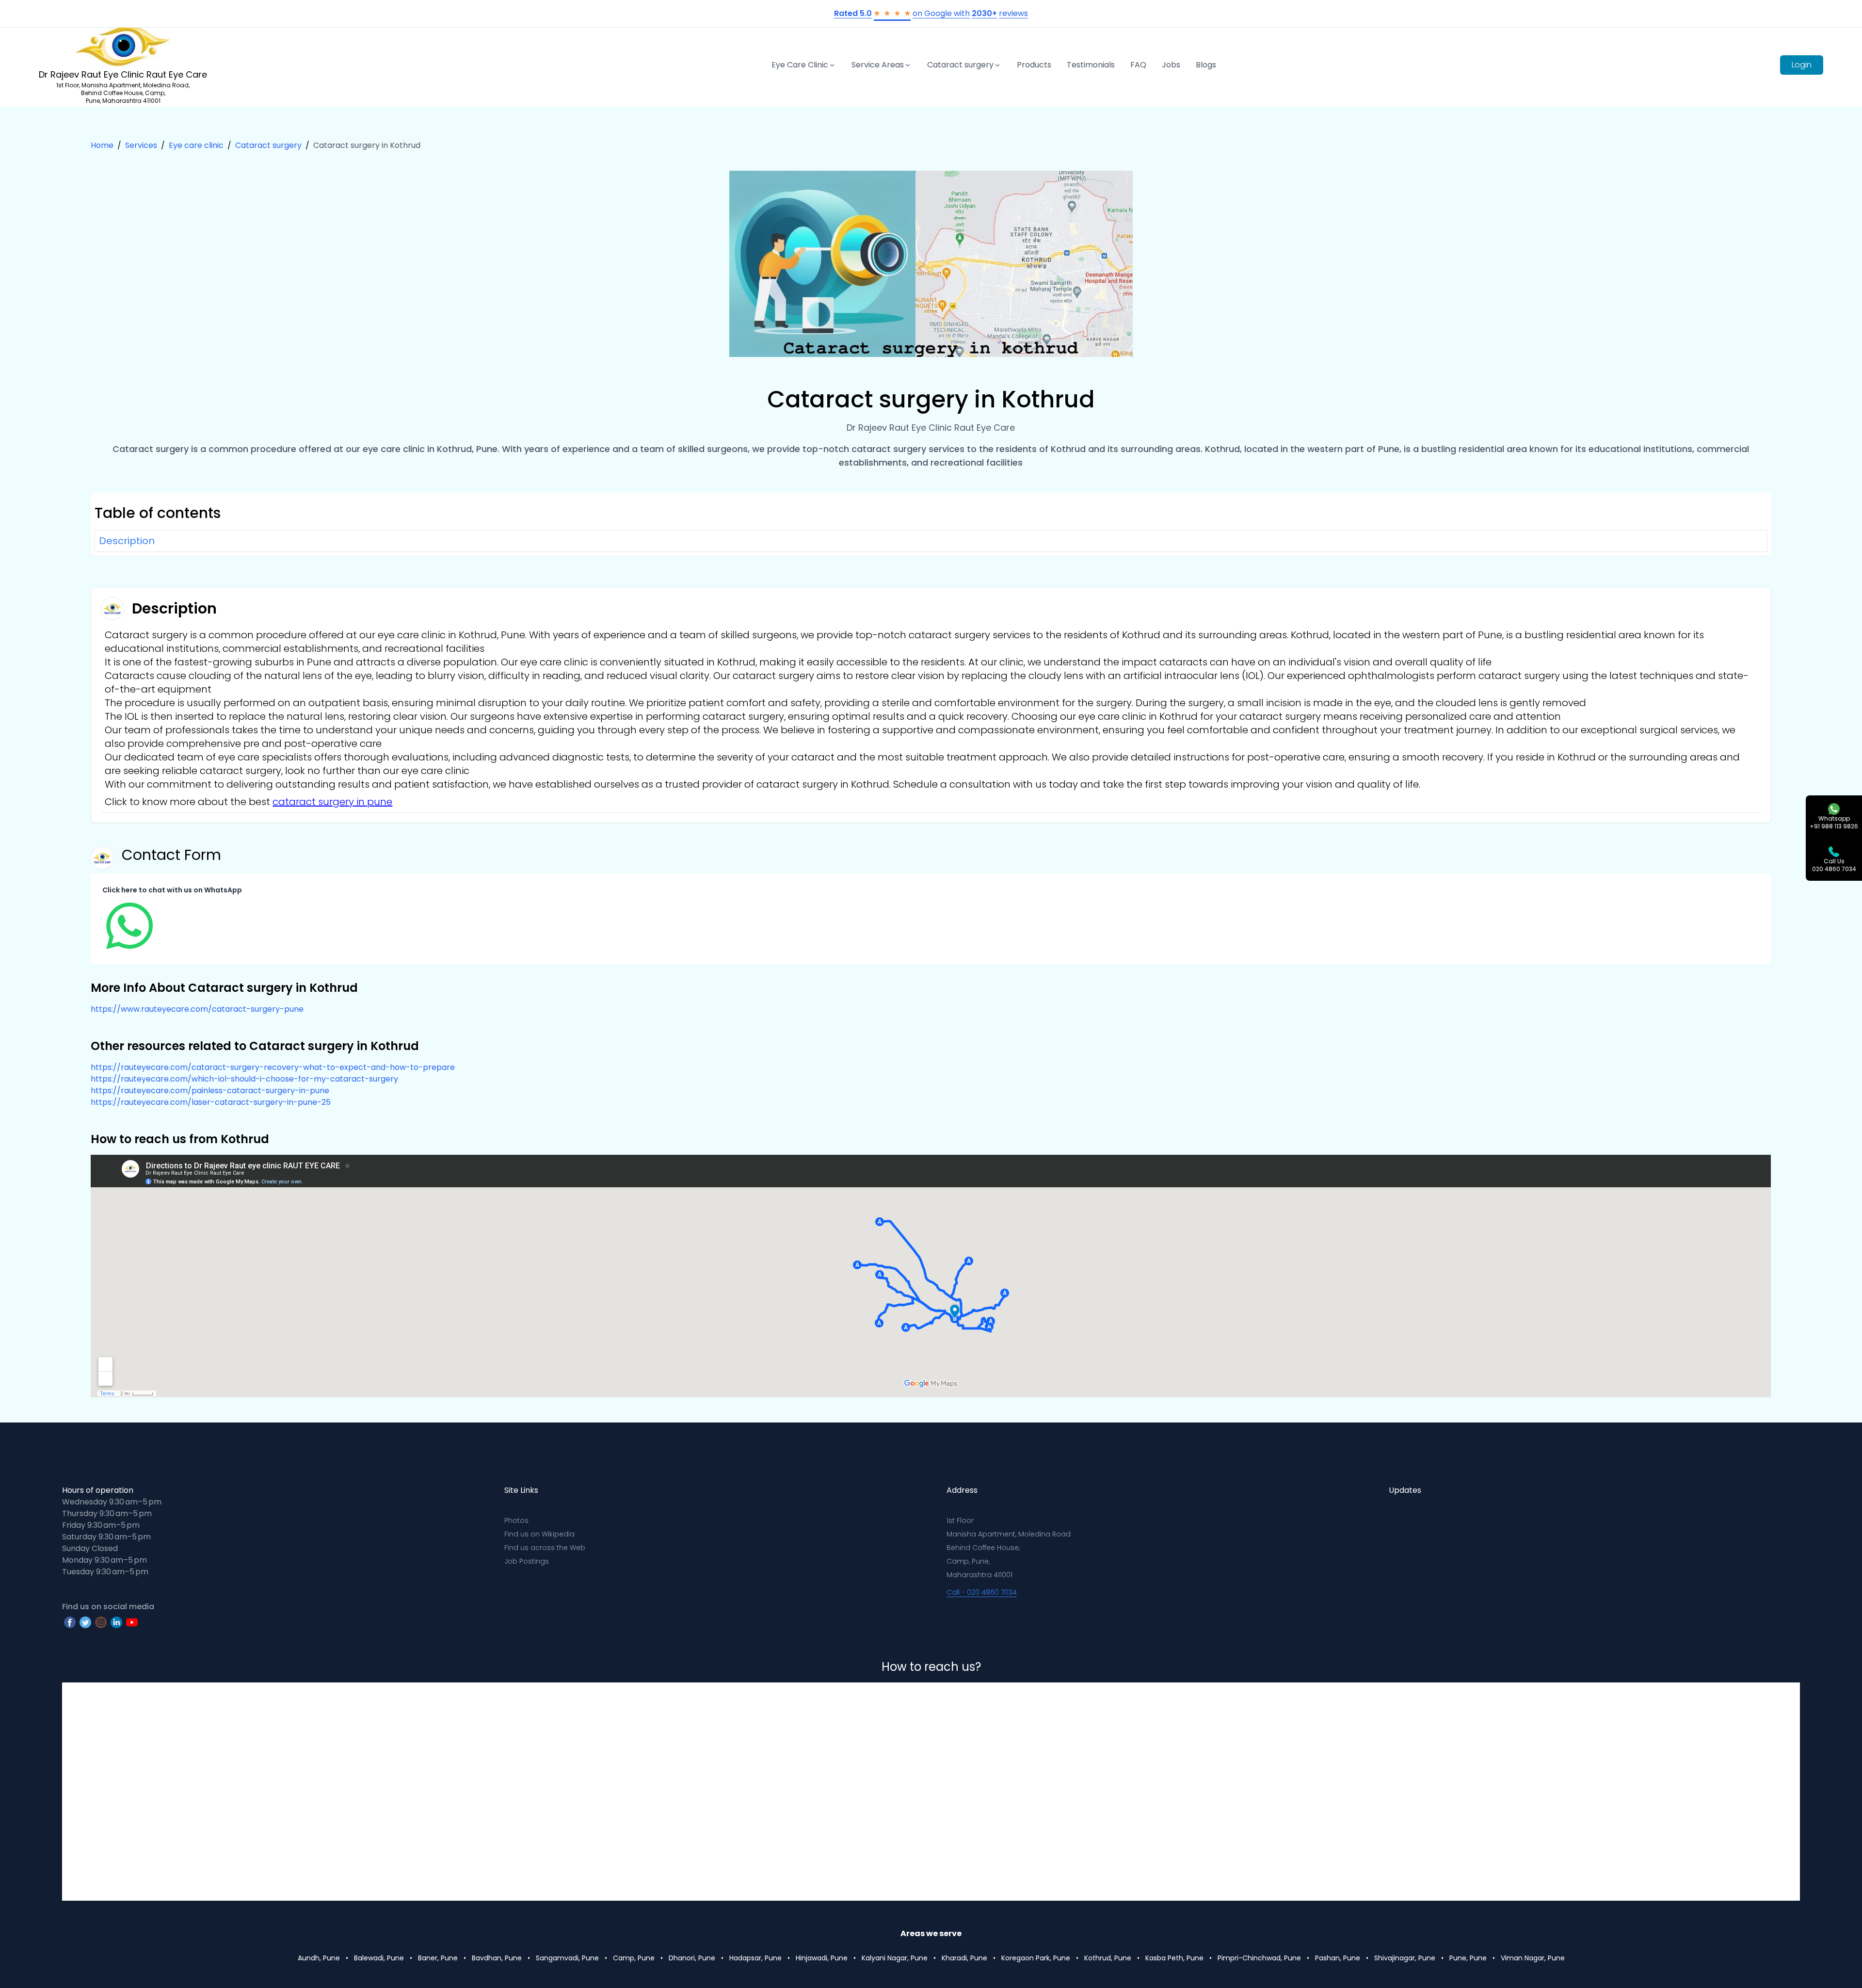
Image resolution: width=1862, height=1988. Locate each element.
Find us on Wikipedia (539, 1534)
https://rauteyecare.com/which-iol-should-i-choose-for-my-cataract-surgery (244, 1079)
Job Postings (527, 1561)
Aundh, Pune (319, 1958)
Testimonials (1091, 65)
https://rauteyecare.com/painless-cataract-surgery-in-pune (210, 1091)
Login (1802, 65)
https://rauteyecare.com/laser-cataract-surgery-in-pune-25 (211, 1102)
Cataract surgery (268, 145)
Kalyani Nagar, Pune (895, 1958)
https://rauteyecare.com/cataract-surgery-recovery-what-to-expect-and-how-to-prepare (273, 1067)
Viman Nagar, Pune (1533, 1958)
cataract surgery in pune (332, 802)
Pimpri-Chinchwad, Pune (1259, 1958)
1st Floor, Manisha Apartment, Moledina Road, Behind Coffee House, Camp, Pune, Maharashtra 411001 (123, 93)
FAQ (1138, 65)
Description (127, 541)
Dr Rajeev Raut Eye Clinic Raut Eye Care (123, 74)
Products (1034, 65)
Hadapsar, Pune (755, 1958)
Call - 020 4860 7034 (982, 1592)
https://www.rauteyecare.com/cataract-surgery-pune (197, 1009)
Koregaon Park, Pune (1036, 1958)
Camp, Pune (634, 1958)
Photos (516, 1520)
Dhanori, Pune (692, 1958)
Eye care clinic (196, 145)
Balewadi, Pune (379, 1958)
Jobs (1171, 65)
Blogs (1206, 65)
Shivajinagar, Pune (1405, 1958)
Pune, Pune (1468, 1958)
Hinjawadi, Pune (822, 1958)
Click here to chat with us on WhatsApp (172, 890)
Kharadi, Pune (964, 1958)
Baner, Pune (438, 1958)
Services (141, 145)
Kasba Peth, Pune (1174, 1958)
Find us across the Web (545, 1548)
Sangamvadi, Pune (567, 1958)
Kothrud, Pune (1108, 1958)
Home (102, 145)
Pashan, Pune (1338, 1958)
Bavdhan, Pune (497, 1958)
